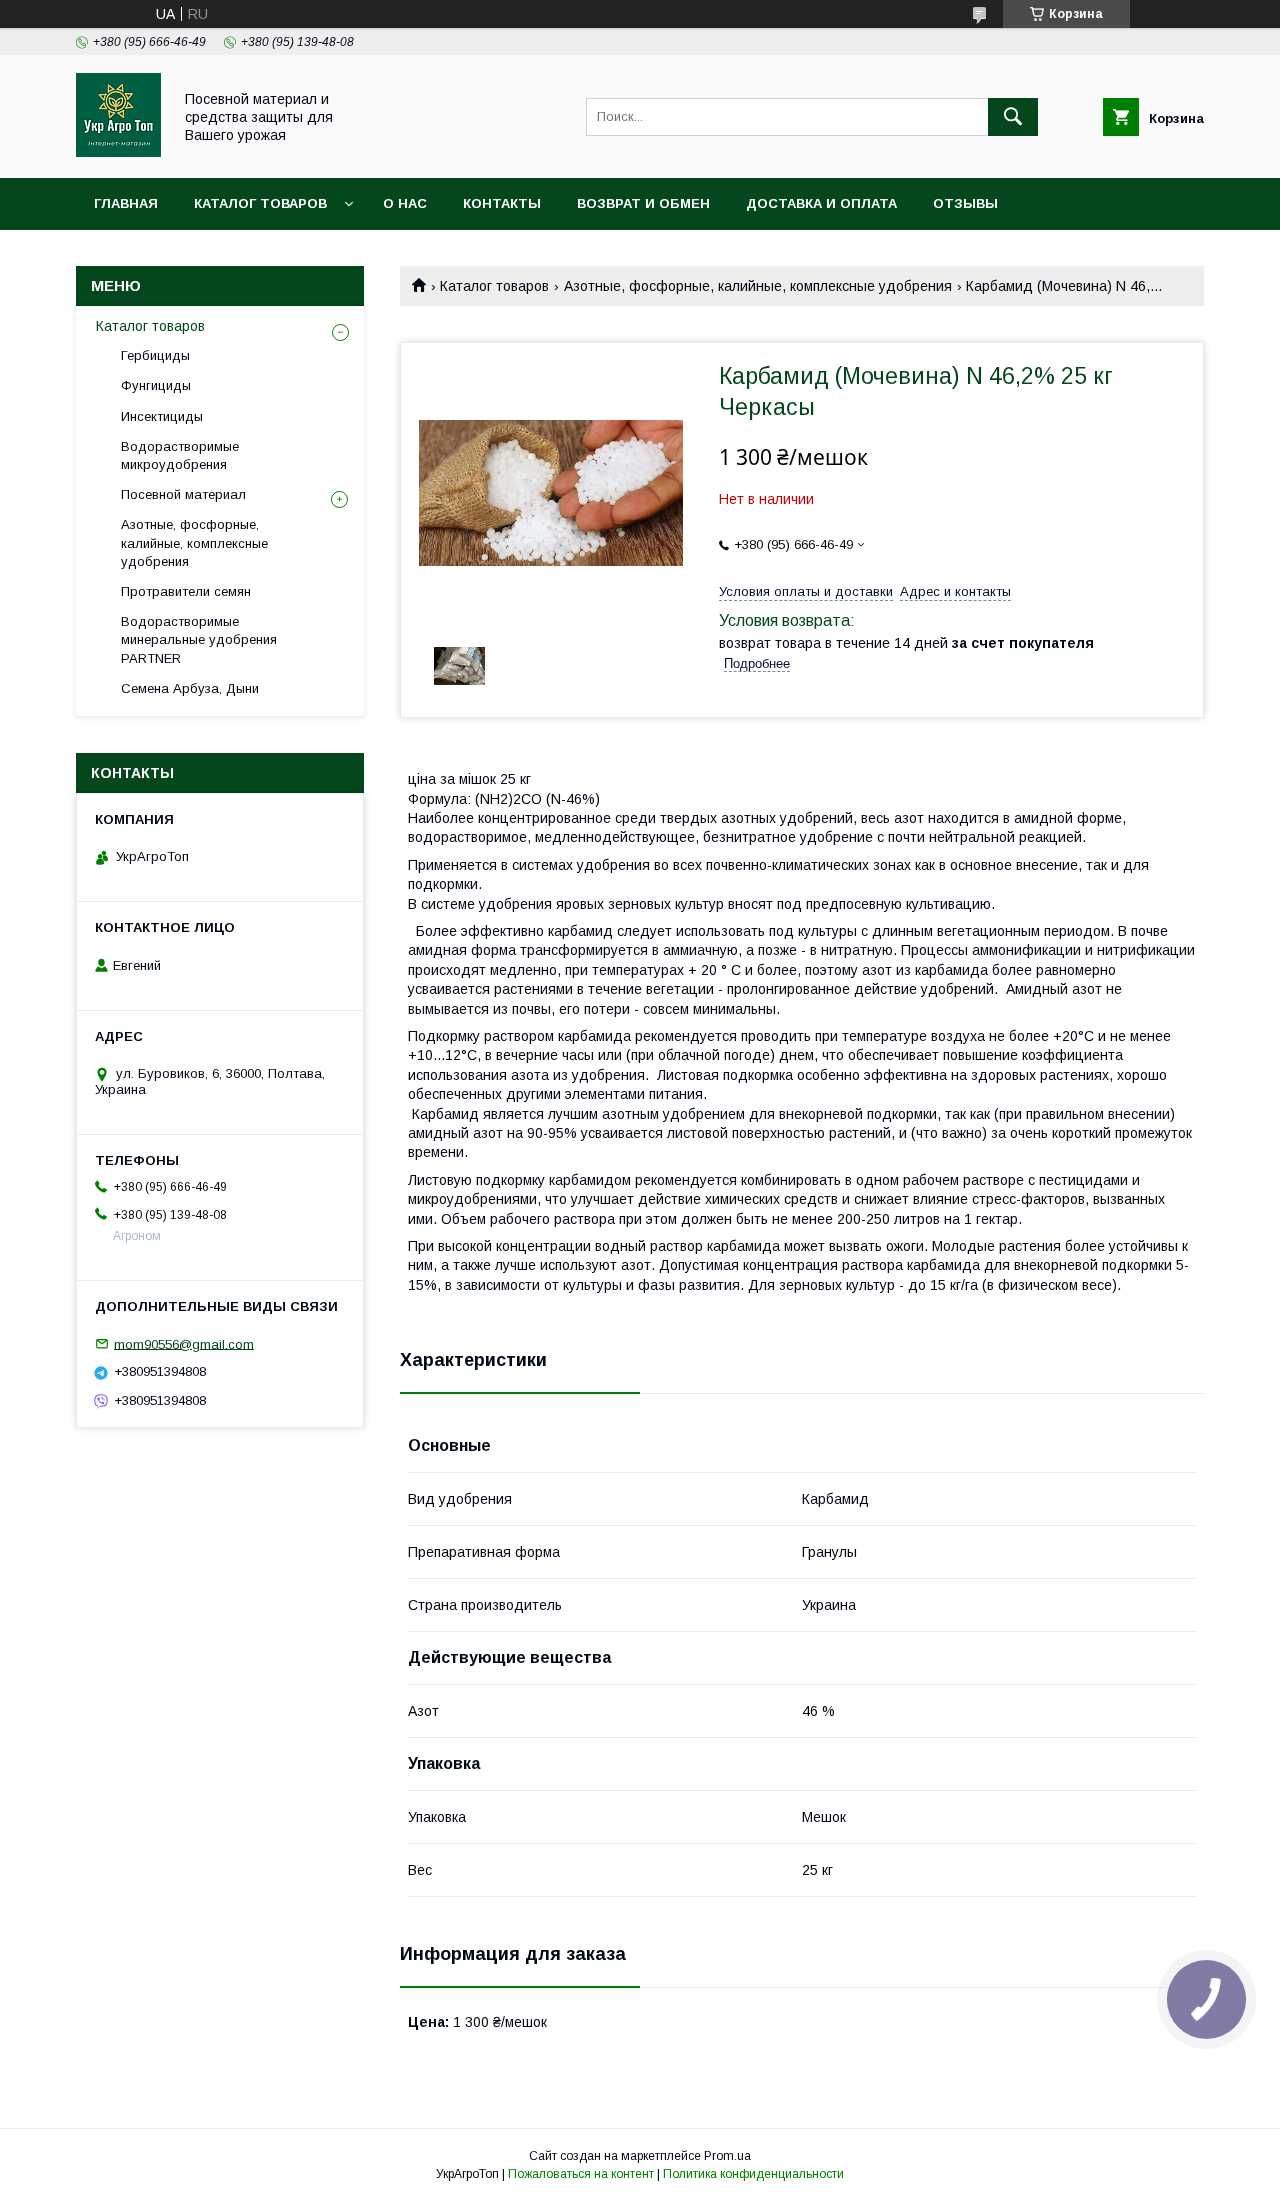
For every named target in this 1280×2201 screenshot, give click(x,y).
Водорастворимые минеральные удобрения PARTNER (199, 639)
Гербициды (155, 355)
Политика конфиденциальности (753, 2174)
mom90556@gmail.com (184, 1343)
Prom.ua (727, 2156)
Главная (126, 203)
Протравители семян (186, 591)
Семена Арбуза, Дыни (190, 688)
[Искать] (1013, 117)
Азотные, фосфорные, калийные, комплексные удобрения (758, 286)
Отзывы (965, 203)
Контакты (502, 203)
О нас (405, 203)
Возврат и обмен (643, 203)
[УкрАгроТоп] (118, 152)
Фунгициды (156, 385)
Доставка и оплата (821, 203)
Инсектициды (162, 416)
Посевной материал (183, 494)
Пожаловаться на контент (581, 2174)
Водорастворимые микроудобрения (180, 455)
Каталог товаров (260, 203)
